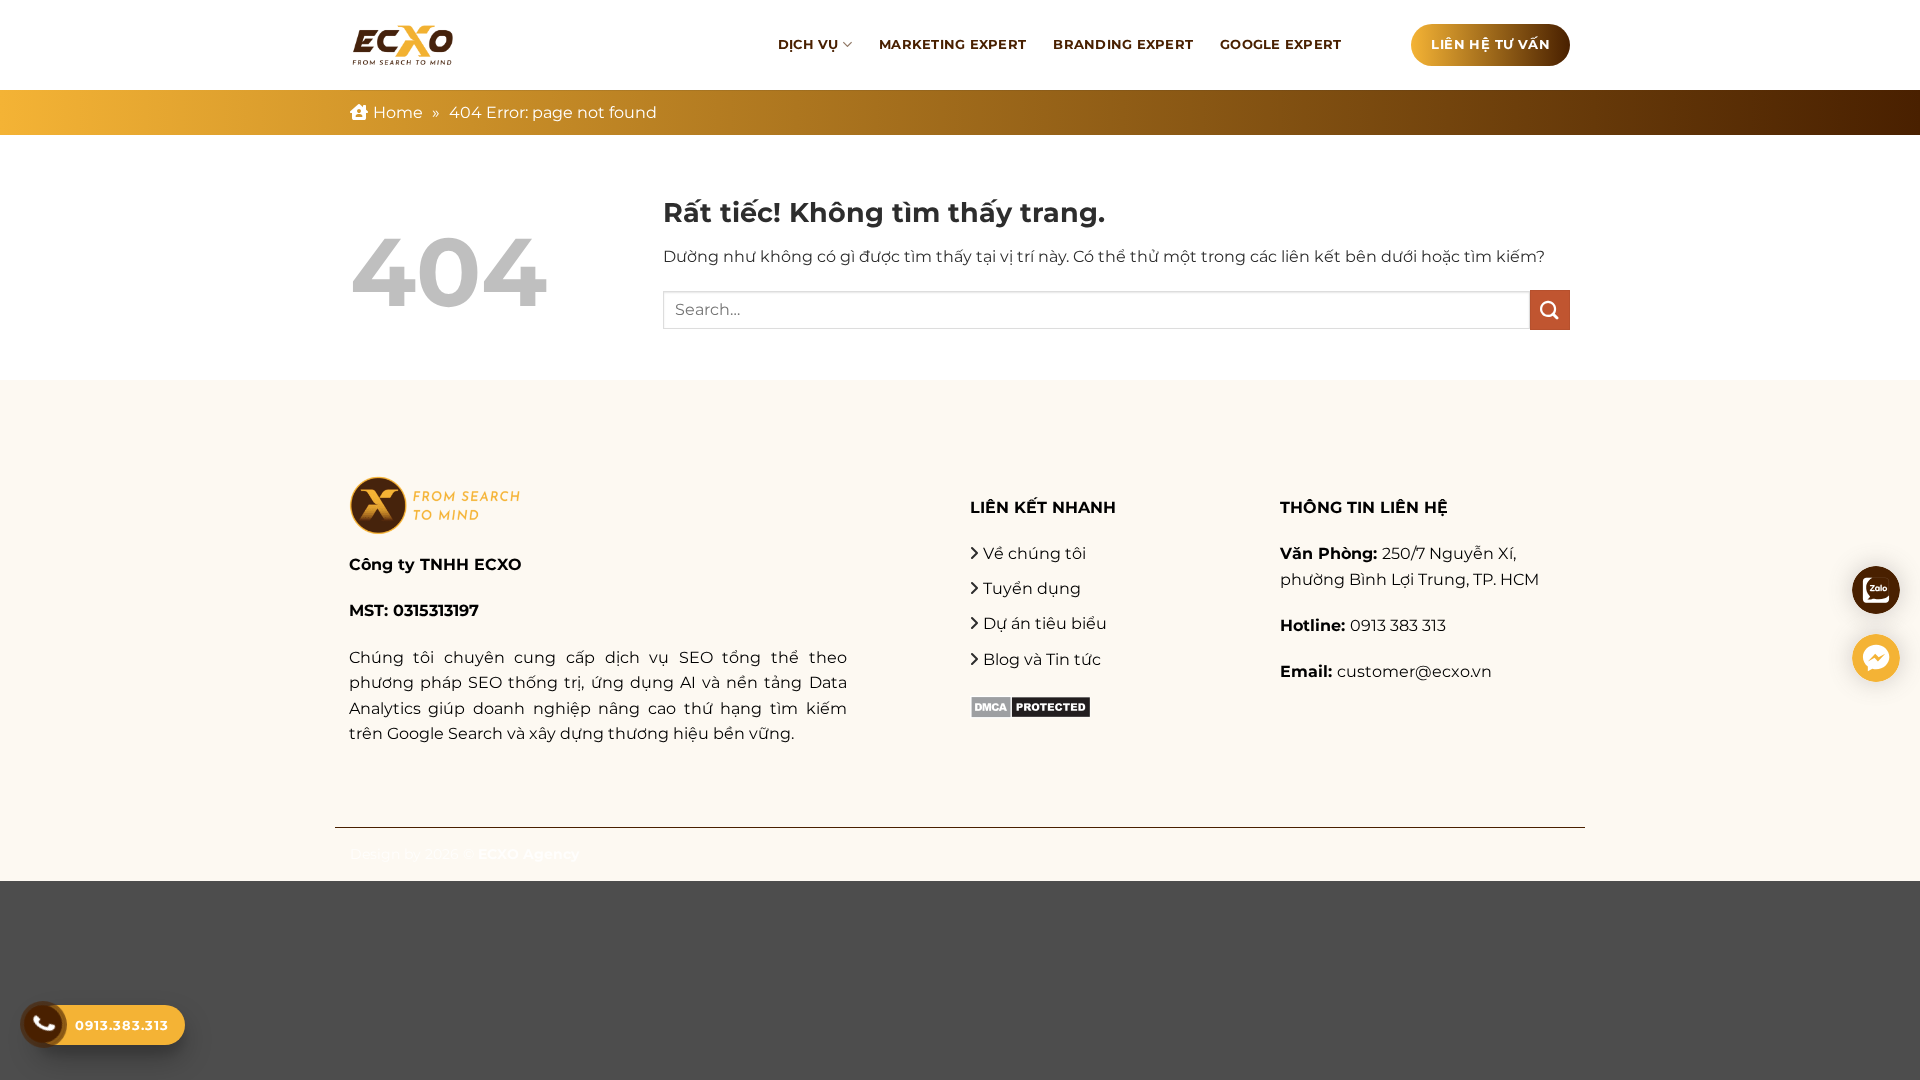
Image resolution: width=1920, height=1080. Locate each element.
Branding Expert (1123, 44)
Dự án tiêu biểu (1045, 623)
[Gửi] (1550, 309)
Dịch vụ (808, 44)
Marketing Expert (952, 44)
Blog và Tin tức (1042, 659)
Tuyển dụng (1032, 588)
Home (398, 112)
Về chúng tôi (1034, 553)
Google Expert (1280, 44)
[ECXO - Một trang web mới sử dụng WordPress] (402, 45)
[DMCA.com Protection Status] (1030, 705)
